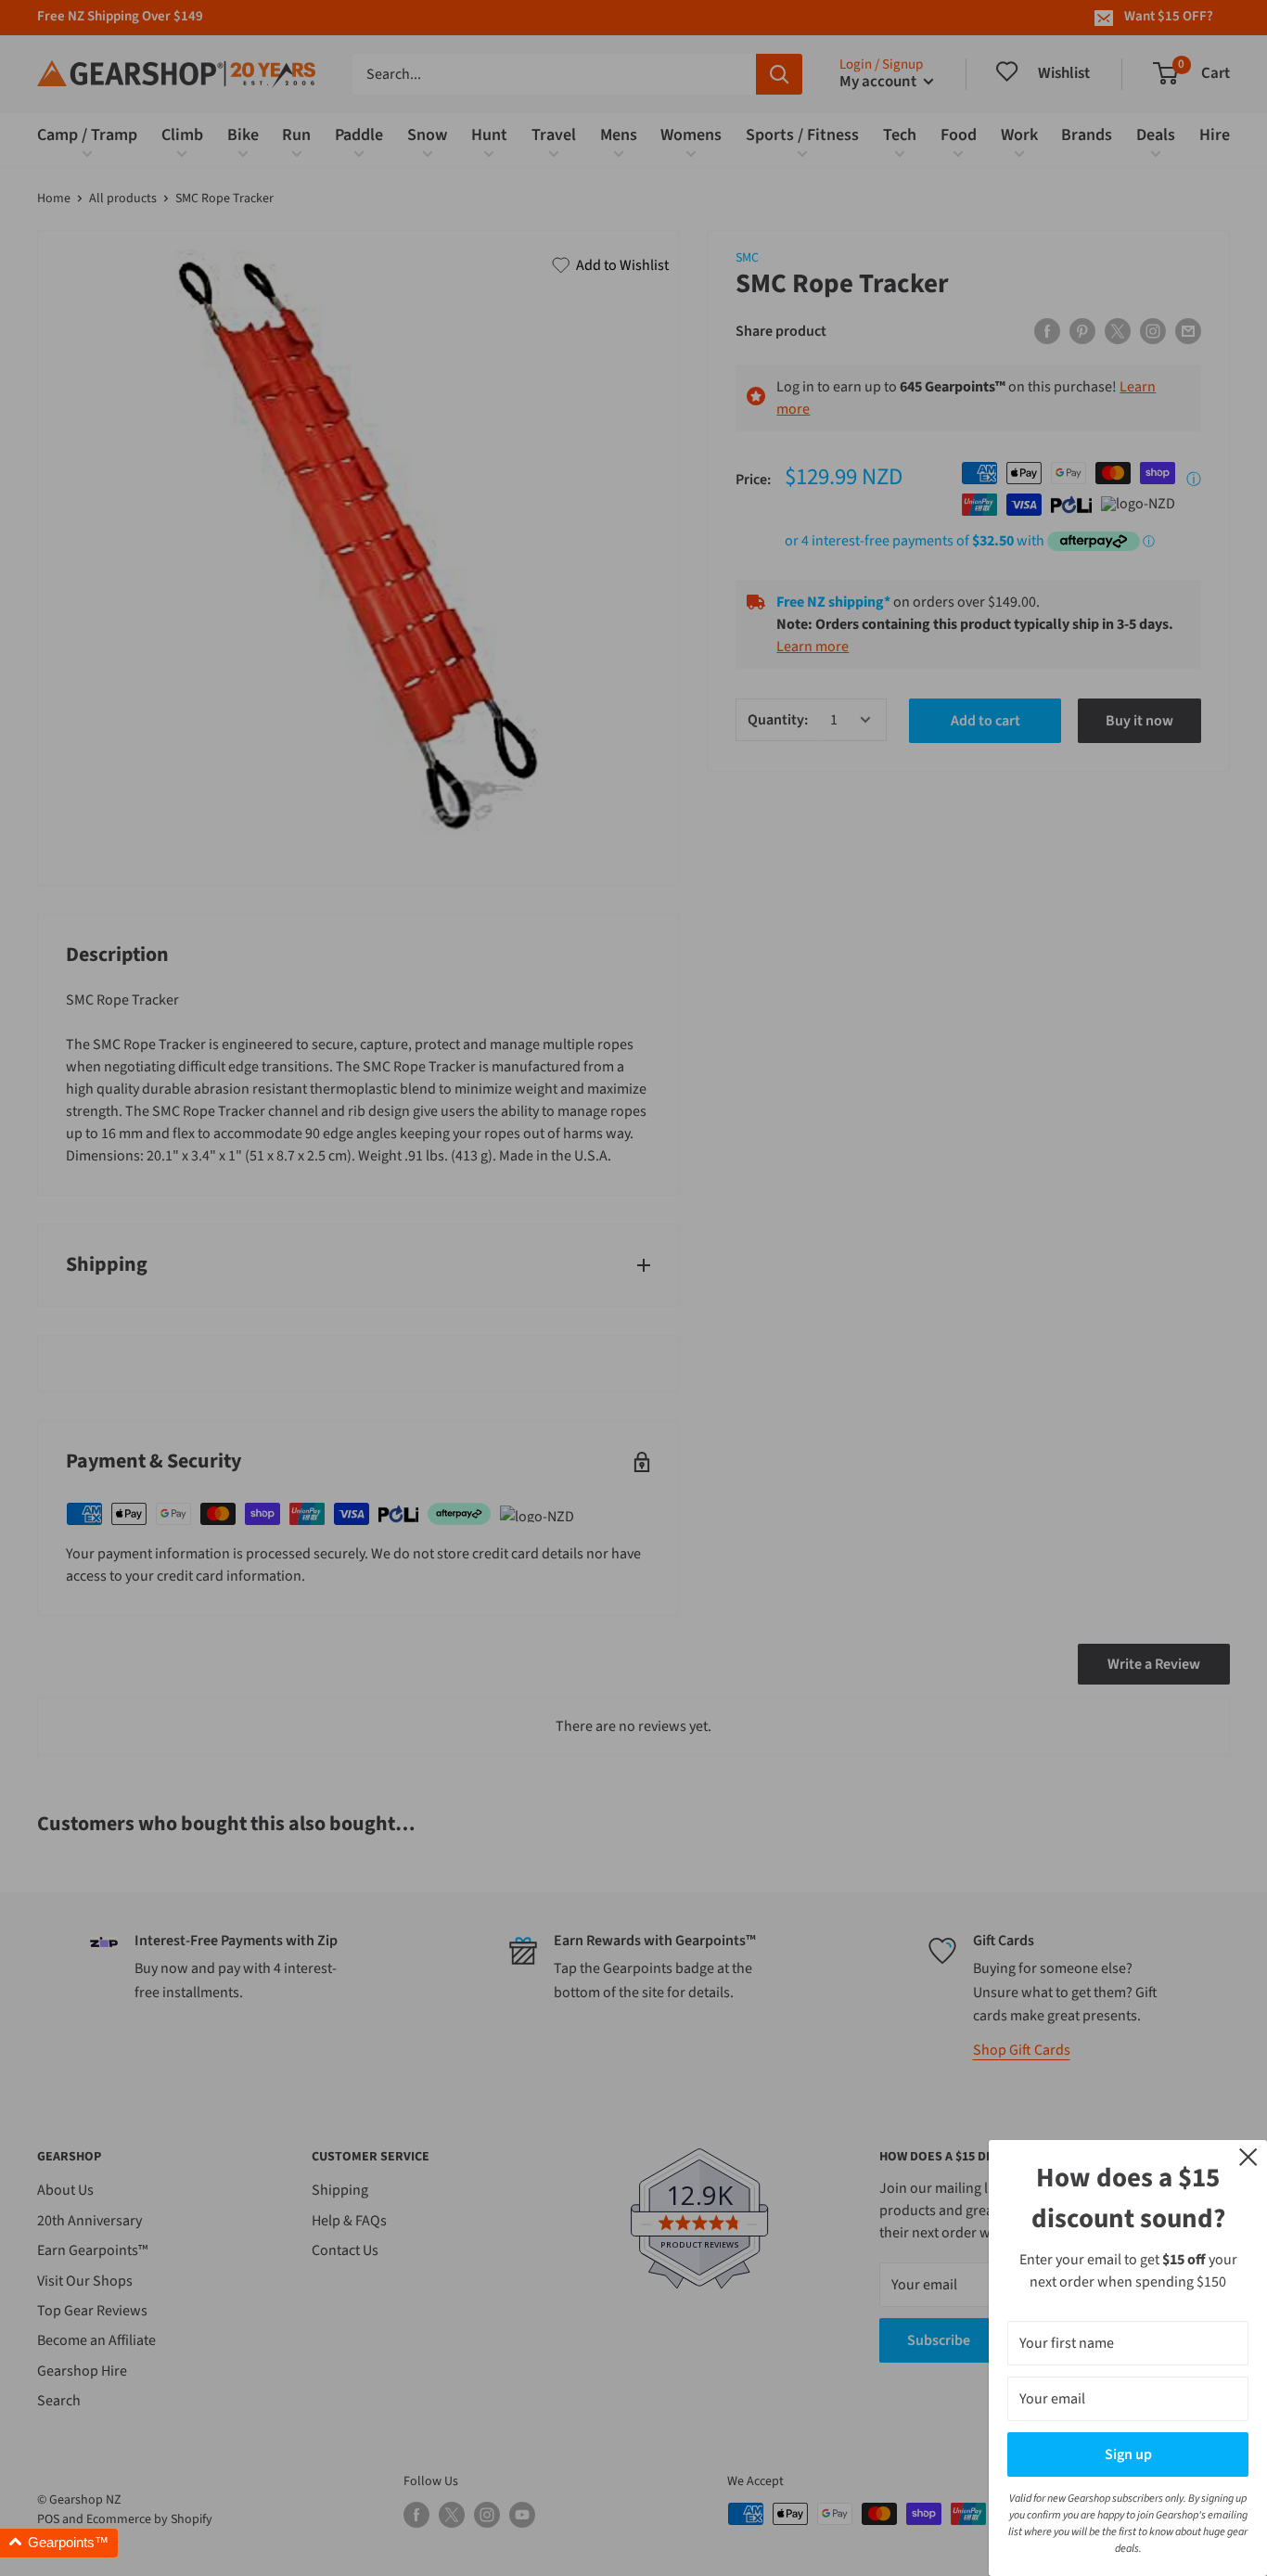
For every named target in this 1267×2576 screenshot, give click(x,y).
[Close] (1248, 2156)
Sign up (1128, 2454)
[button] (59, 2543)
